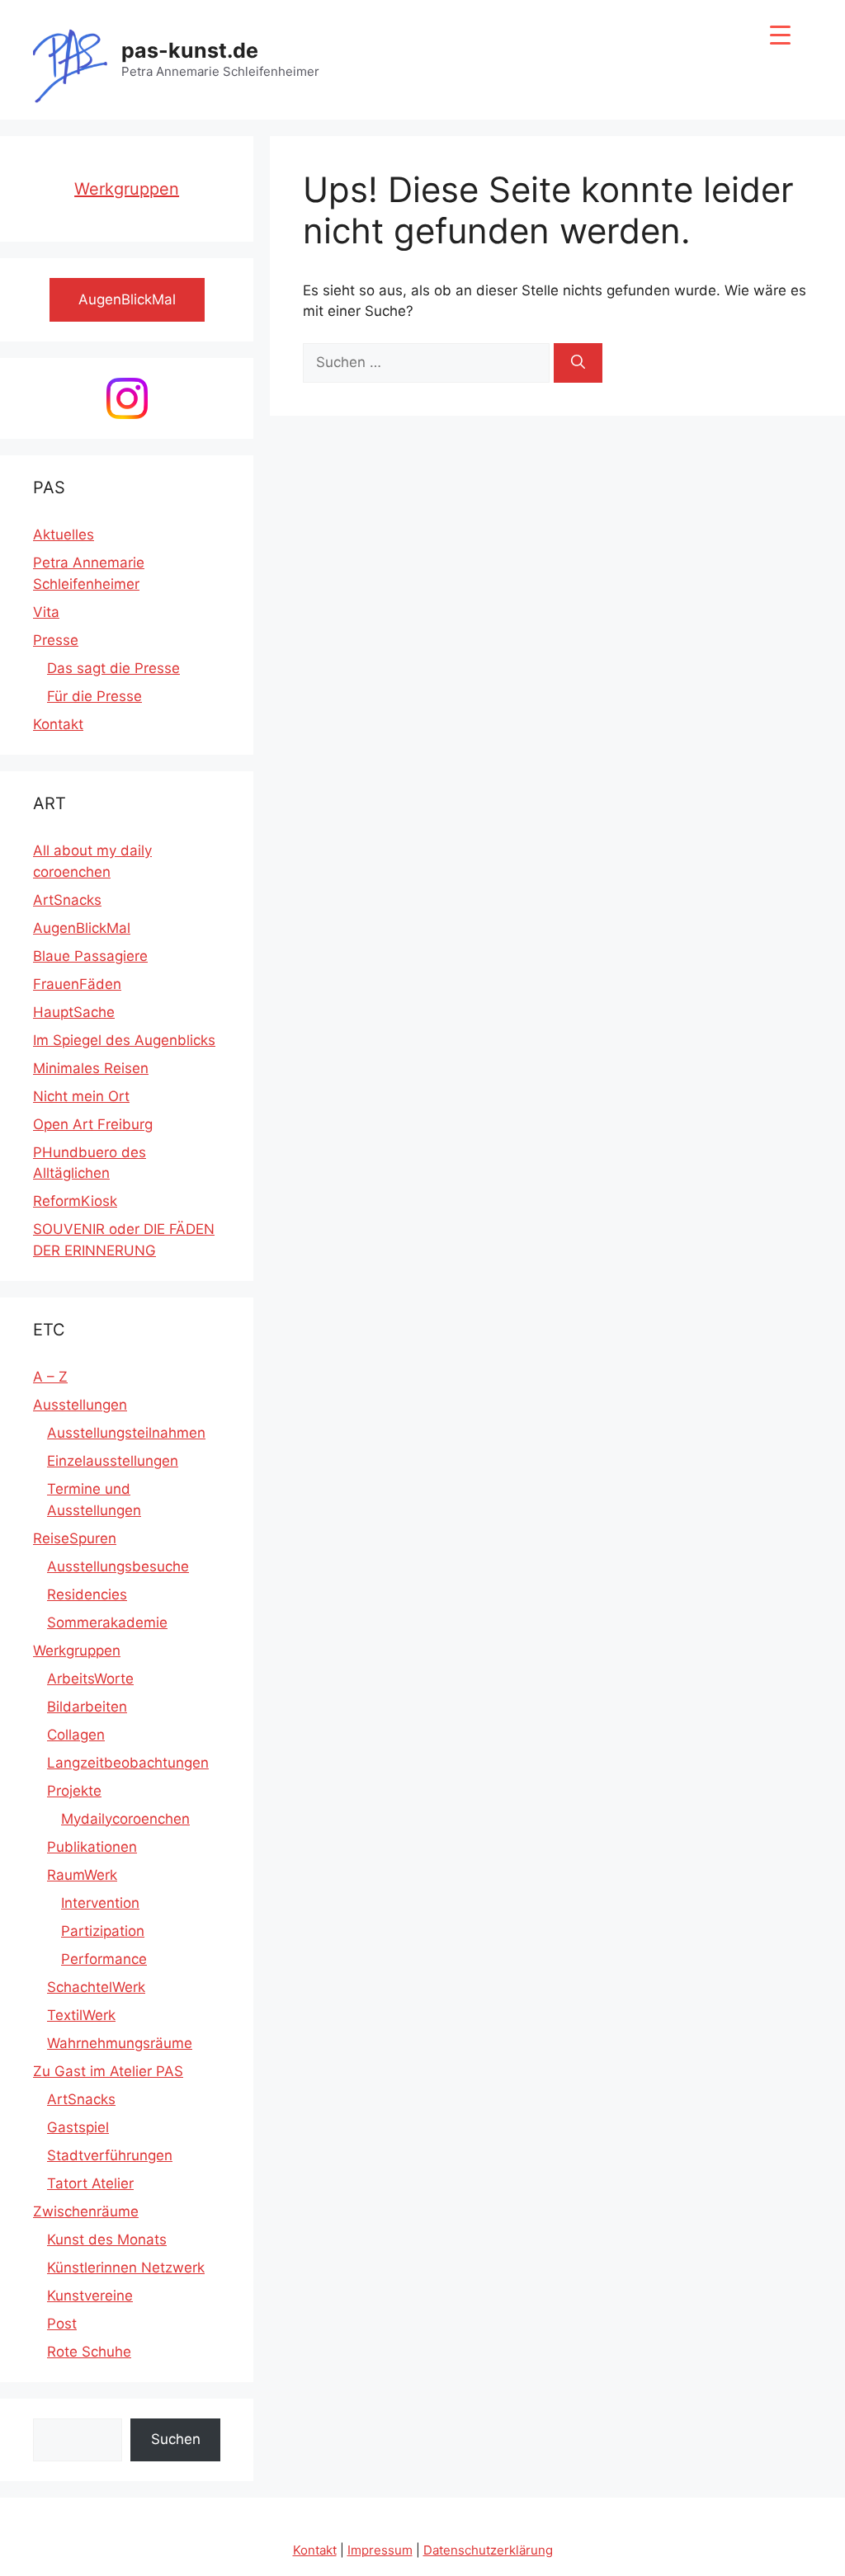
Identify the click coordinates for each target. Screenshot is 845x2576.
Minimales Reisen (91, 1068)
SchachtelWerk (96, 1987)
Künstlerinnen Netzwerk (126, 2268)
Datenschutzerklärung (488, 2550)
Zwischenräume (86, 2211)
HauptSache (74, 1012)
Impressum (380, 2550)
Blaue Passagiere (90, 956)
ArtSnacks (67, 900)
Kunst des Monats (107, 2239)
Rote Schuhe (89, 2352)
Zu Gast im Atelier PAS (108, 2071)
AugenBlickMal (82, 928)
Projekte (74, 1791)
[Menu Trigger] (780, 35)
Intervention (100, 1903)
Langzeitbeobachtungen (128, 1763)
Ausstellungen (80, 1405)
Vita (46, 612)
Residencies (87, 1594)
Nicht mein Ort (81, 1096)
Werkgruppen (127, 189)
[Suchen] (578, 363)
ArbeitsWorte (90, 1679)
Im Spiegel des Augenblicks (124, 1040)
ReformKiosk (75, 1201)
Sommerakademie (107, 1622)
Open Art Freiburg (93, 1124)
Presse (56, 640)
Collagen (76, 1735)
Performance (104, 1959)
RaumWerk (82, 1875)
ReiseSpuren (75, 1538)
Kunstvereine (90, 2296)
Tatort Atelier (90, 2183)
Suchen (176, 2439)
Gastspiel (78, 2127)
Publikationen (92, 1847)
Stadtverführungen (110, 2155)
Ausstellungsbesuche (118, 1566)
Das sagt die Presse (113, 668)
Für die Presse (94, 696)
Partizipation (103, 1931)
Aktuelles (64, 535)
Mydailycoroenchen (125, 1819)
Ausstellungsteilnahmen (126, 1433)
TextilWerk (81, 2015)
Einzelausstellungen (113, 1461)
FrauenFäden (77, 984)
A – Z (50, 1377)
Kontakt (58, 724)
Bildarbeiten (87, 1707)
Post (62, 2324)
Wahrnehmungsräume (120, 2043)
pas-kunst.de (190, 50)
